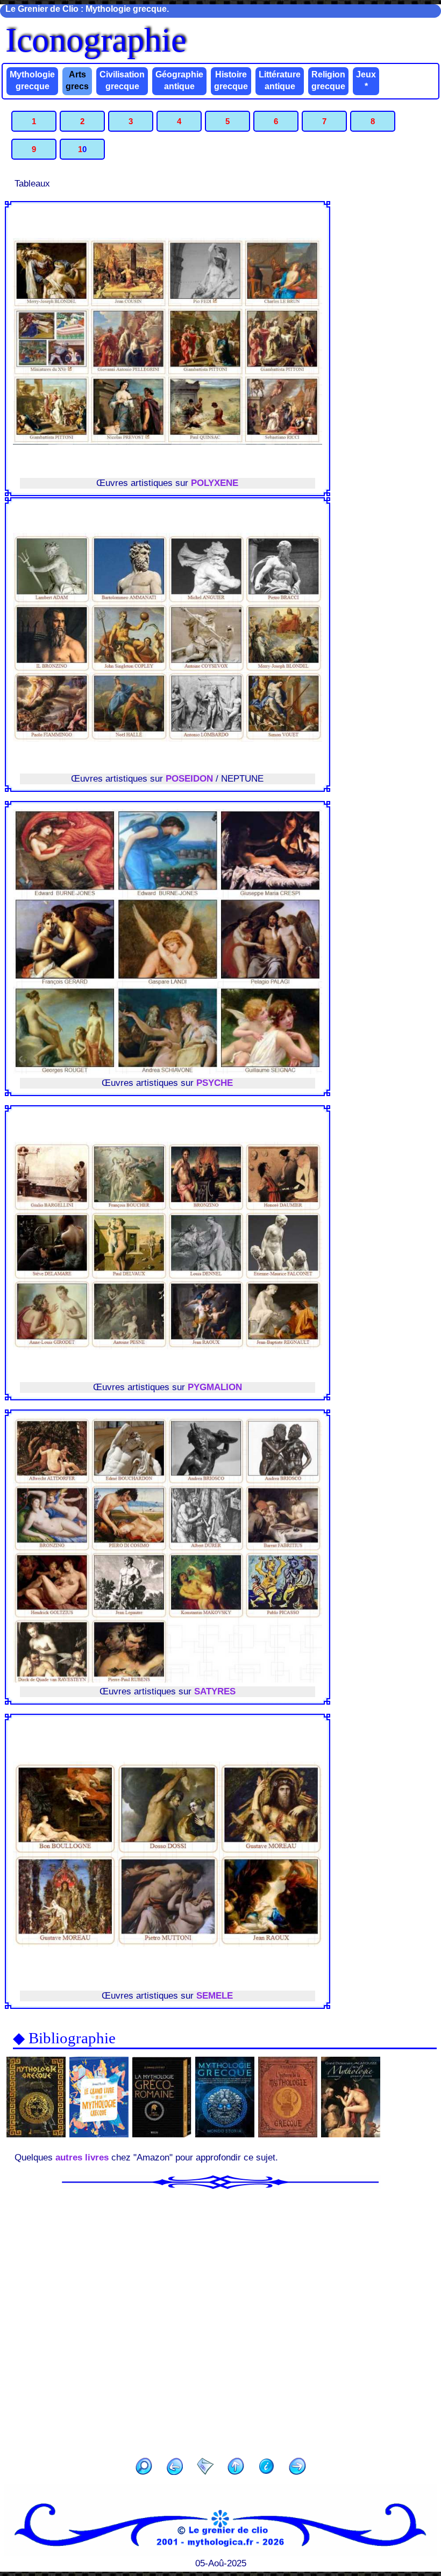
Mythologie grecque (32, 80)
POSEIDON (189, 779)
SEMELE (215, 1996)
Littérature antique (280, 80)
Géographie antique (179, 80)
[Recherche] (144, 2468)
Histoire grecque (231, 80)
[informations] (267, 2468)
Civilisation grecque (122, 80)
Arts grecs (77, 80)
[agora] (205, 2468)
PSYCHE (215, 1083)
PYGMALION (215, 1387)
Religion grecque (328, 80)
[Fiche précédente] (175, 2468)
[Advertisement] (220, 2320)
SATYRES (215, 1691)
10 (82, 149)
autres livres (82, 2158)
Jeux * (366, 80)
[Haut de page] (236, 2468)
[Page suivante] (297, 2468)
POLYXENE (215, 483)
